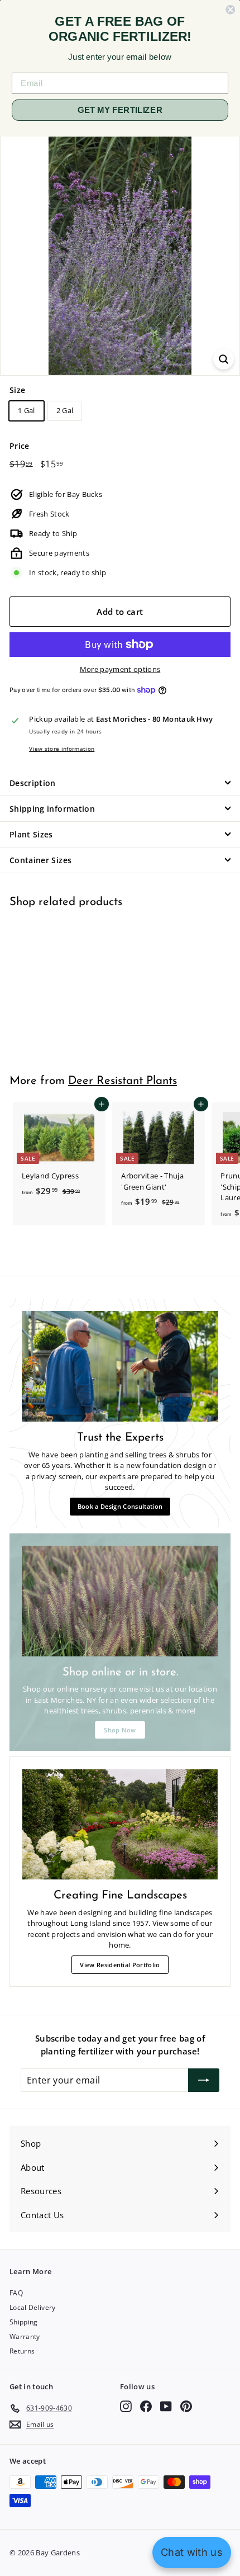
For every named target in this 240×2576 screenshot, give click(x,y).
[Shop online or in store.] (120, 1601)
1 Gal (27, 410)
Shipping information (52, 809)
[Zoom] (224, 359)
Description (33, 783)
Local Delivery (33, 2307)
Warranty (25, 2336)
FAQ (16, 2293)
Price (20, 446)
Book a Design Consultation (120, 1506)
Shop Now (120, 1730)
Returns (22, 2351)
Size (17, 390)
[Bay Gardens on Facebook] (146, 2406)
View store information (62, 749)
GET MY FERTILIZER (120, 110)
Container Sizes (40, 860)
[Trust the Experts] (120, 1366)
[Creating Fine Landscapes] (120, 1824)
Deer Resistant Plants (123, 1081)
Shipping (24, 2322)
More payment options (120, 669)
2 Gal (65, 410)
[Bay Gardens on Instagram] (126, 2406)
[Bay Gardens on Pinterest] (186, 2406)
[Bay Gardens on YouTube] (166, 2406)
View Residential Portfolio (120, 1965)
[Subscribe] (204, 2080)
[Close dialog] (230, 10)
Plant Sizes (31, 834)
